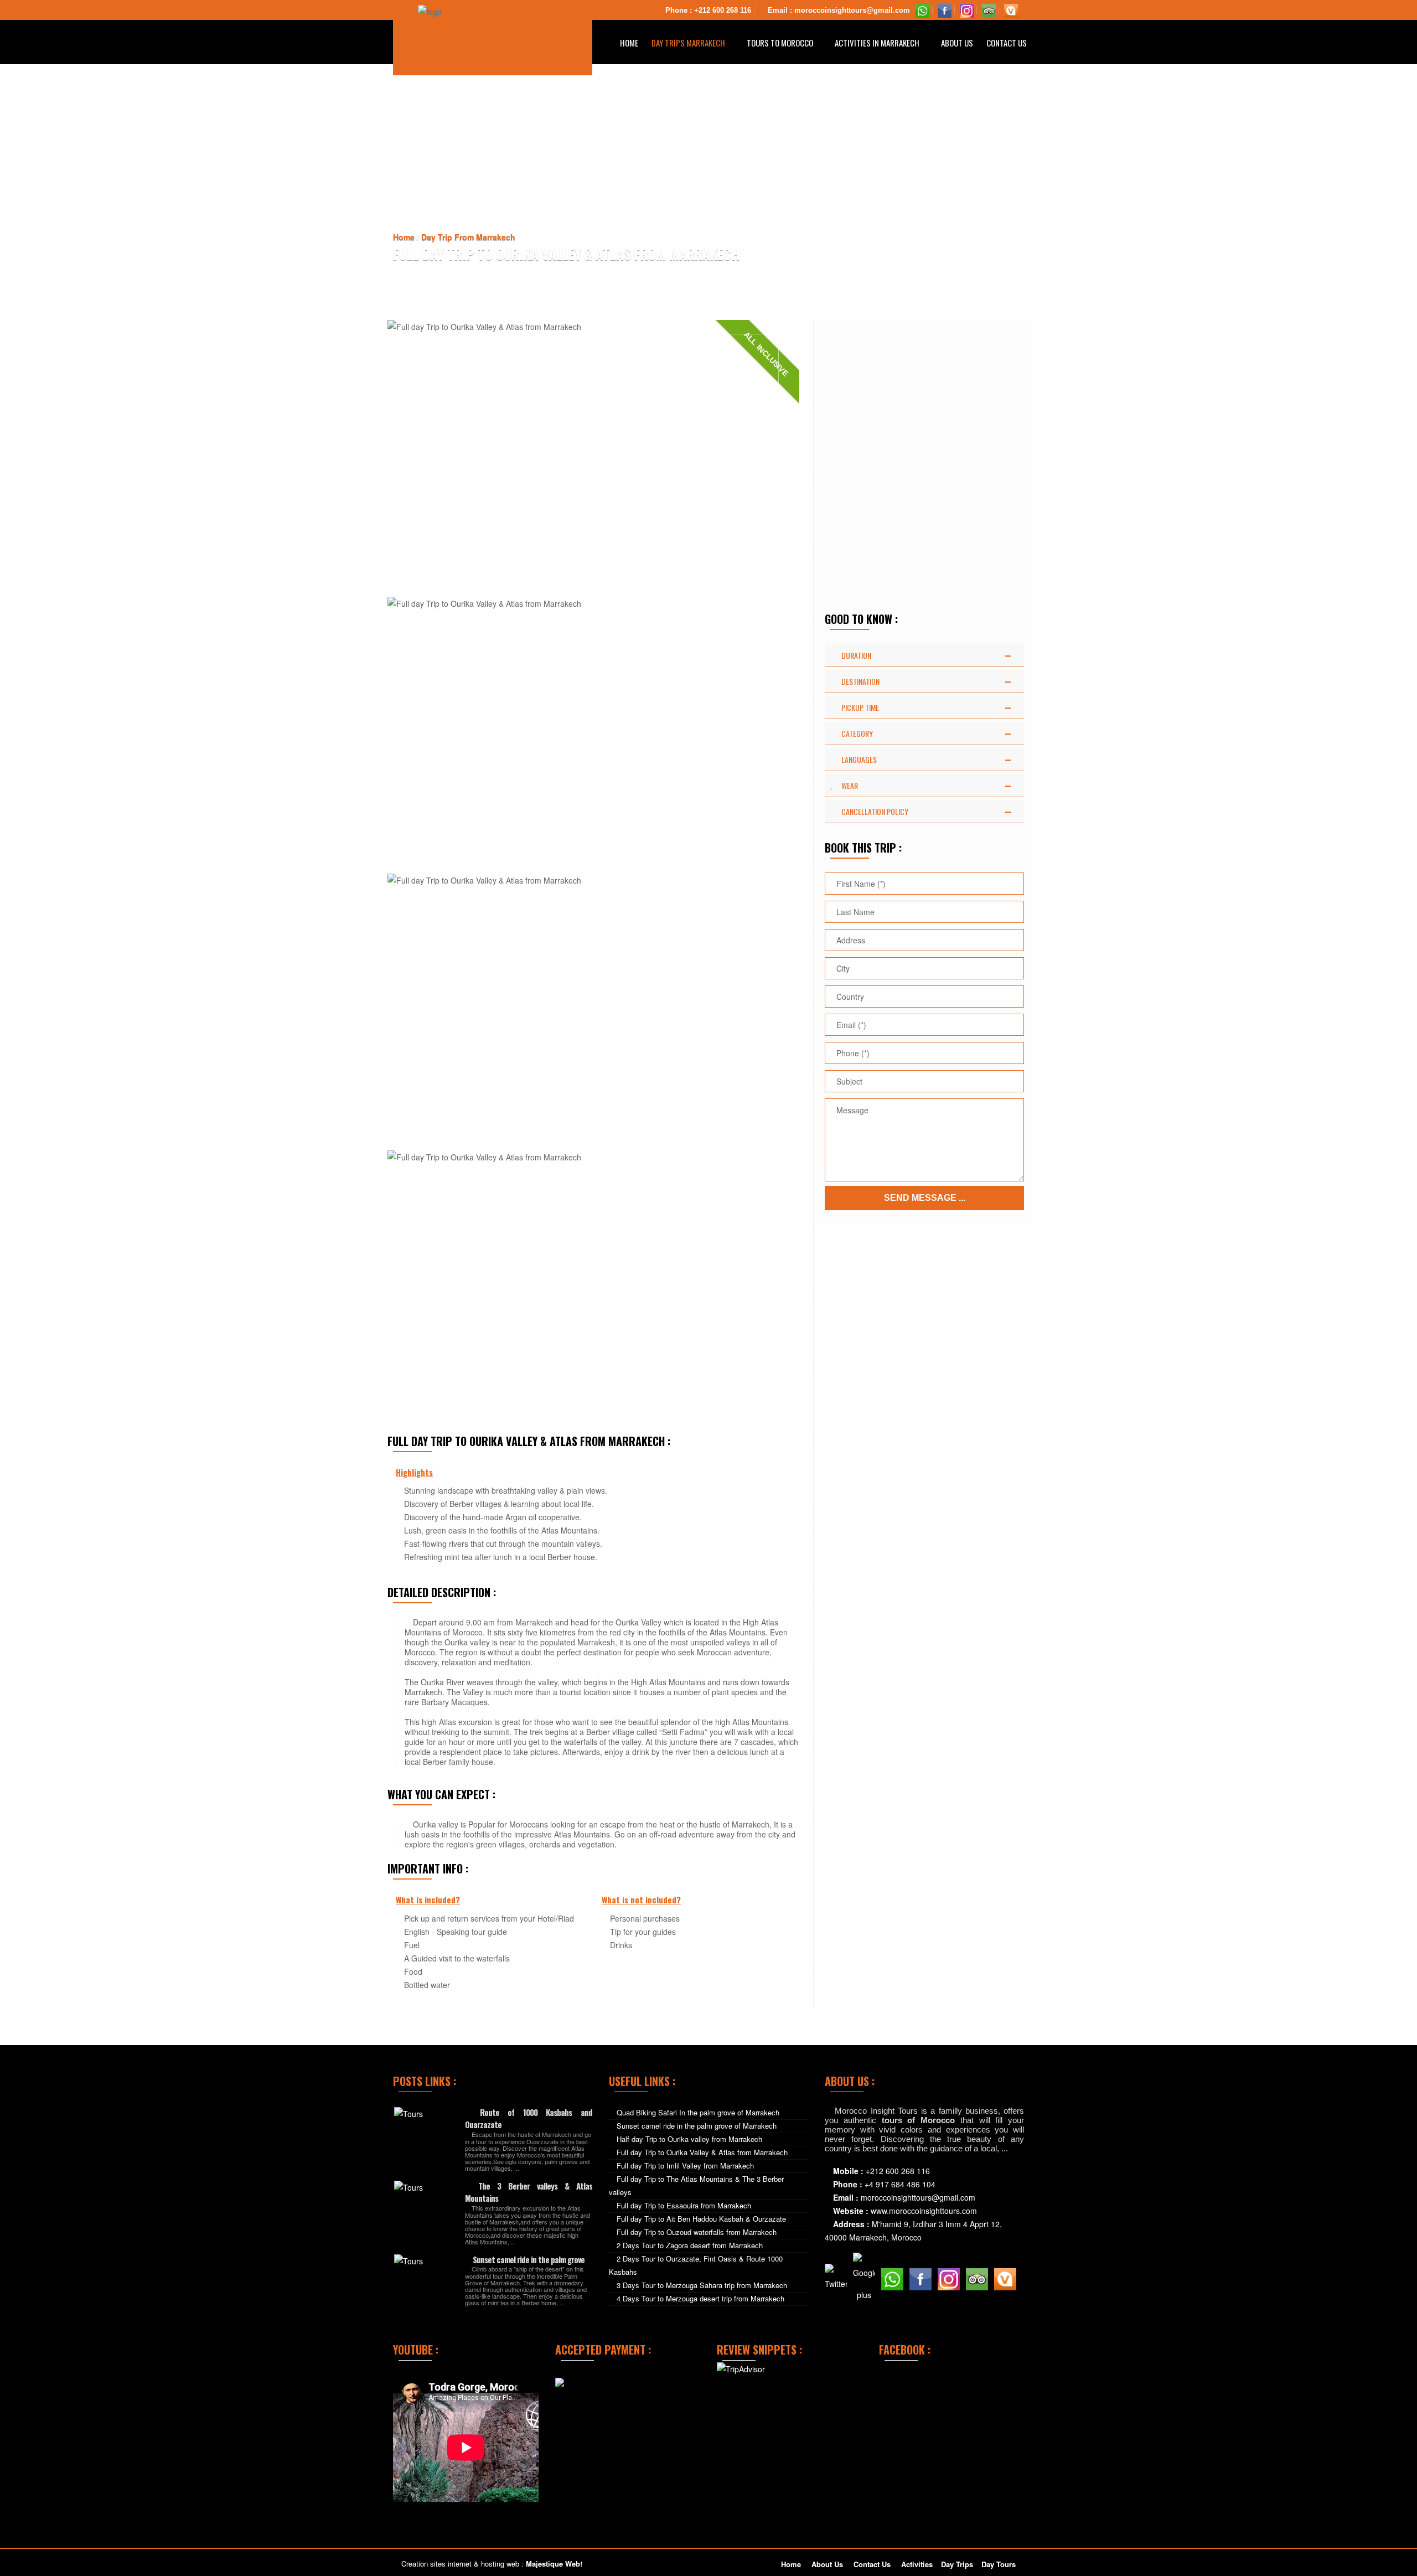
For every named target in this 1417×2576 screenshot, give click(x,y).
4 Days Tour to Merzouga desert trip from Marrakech (700, 2298)
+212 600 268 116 (723, 10)
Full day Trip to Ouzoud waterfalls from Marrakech (697, 2232)
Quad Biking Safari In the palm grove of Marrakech (698, 2112)
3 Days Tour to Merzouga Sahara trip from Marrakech (702, 2285)
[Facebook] (945, 10)
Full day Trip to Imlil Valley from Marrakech (685, 2165)
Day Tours (999, 2564)
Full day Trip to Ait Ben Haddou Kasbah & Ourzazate (701, 2219)
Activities (917, 2564)
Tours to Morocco (781, 43)
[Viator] (1011, 10)
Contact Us (1007, 43)
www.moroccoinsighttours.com (924, 2211)
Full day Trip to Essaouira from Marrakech (684, 2205)
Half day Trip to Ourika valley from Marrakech (689, 2139)
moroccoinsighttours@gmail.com (852, 10)
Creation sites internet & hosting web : (492, 2564)
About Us (957, 43)
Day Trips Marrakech (689, 43)
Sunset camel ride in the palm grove (528, 2259)
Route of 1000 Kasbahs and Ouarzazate (529, 2118)
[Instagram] (967, 10)
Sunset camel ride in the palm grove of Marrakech (697, 2126)
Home (629, 43)
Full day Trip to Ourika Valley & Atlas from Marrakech (702, 2152)
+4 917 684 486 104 (900, 2184)
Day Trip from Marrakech (468, 237)
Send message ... (925, 1198)
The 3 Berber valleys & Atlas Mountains (529, 2192)
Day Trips (957, 2564)
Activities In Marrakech (878, 43)
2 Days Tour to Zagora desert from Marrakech (690, 2245)
